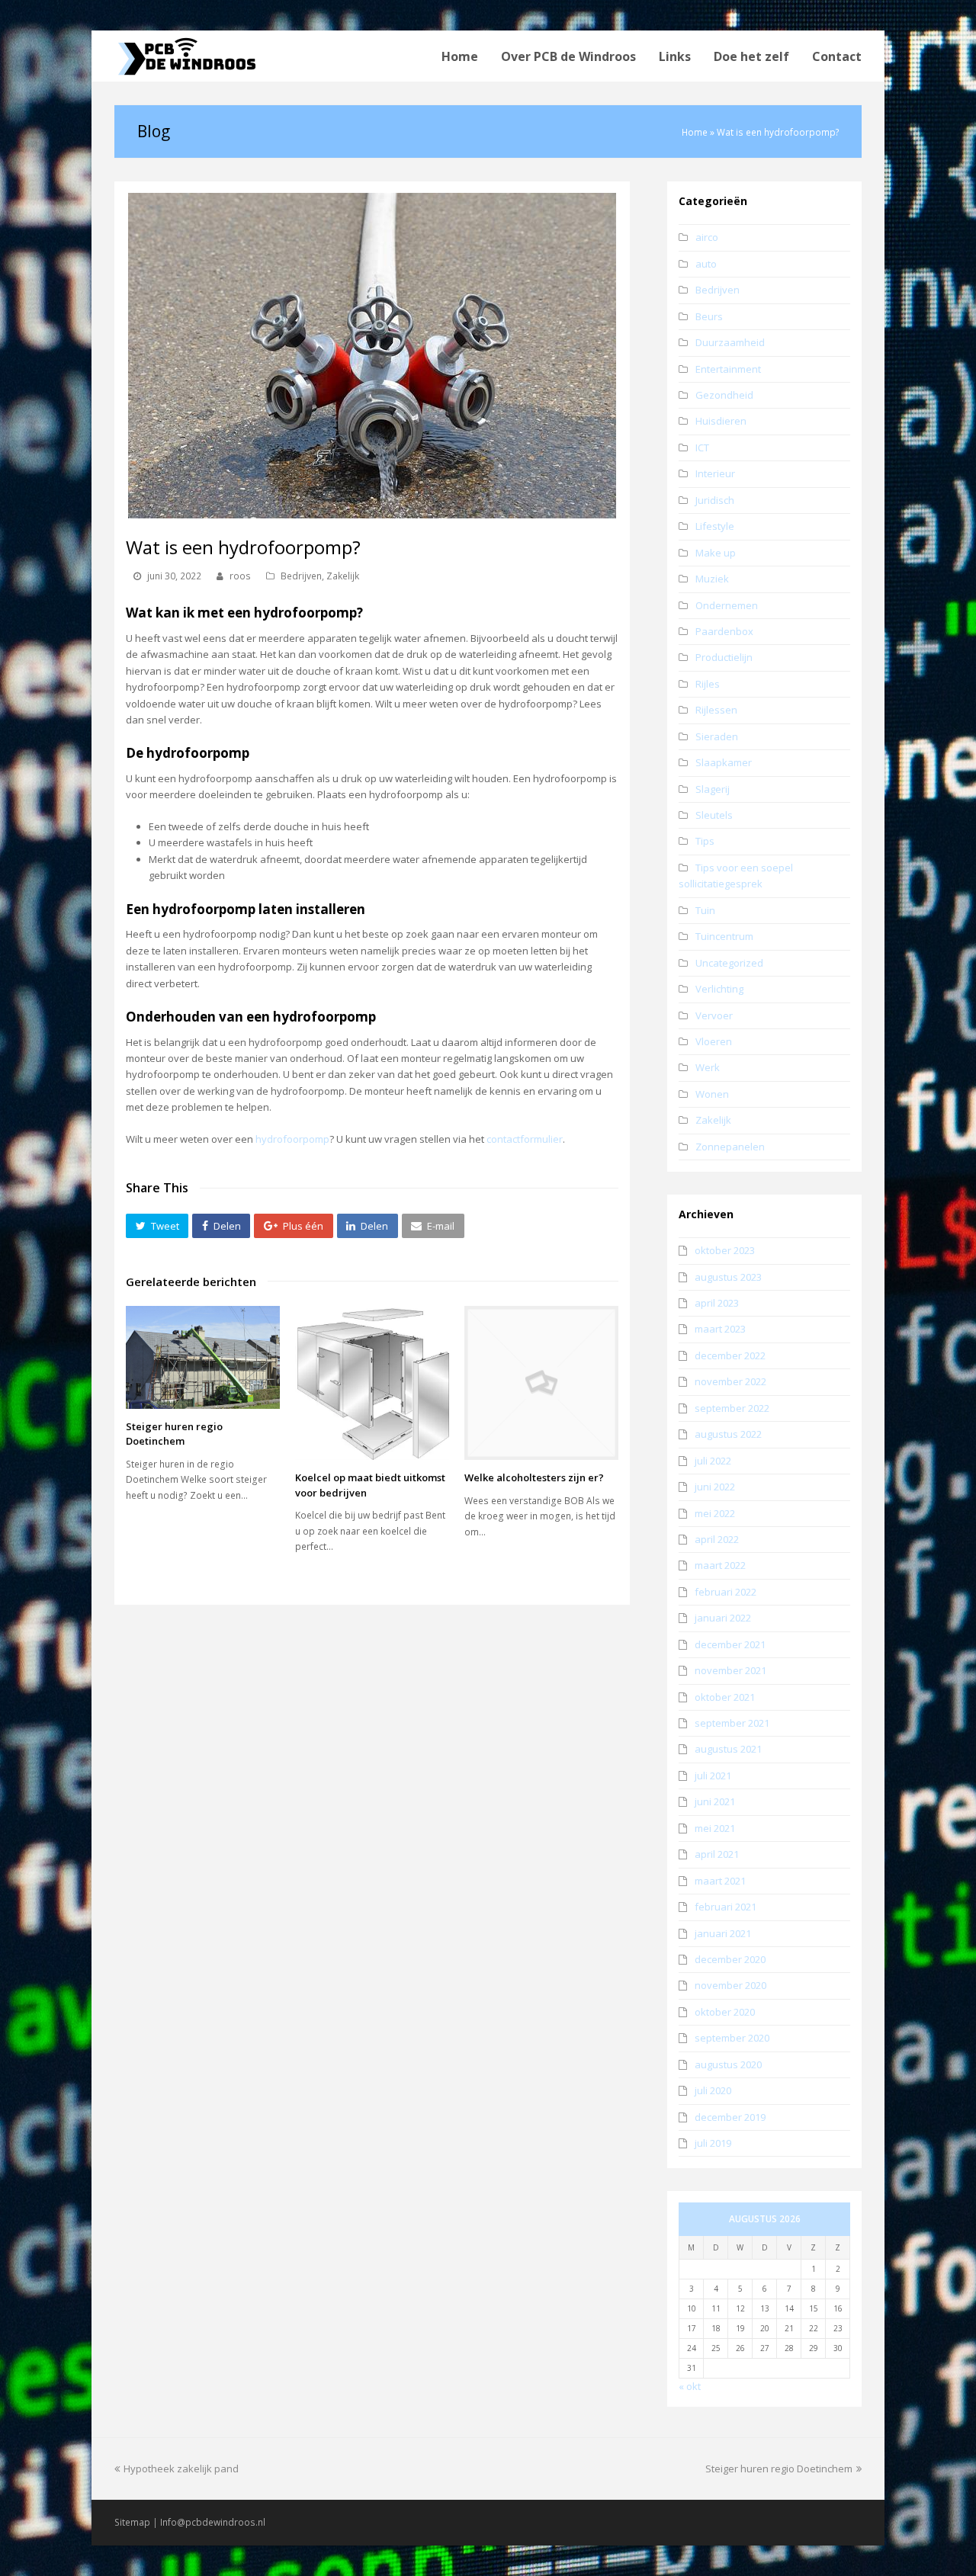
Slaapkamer (724, 762)
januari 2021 (723, 1933)
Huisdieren (721, 421)
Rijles (708, 684)
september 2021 (732, 1723)
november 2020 (730, 1985)
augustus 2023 (728, 1277)
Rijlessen (716, 710)
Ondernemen (727, 605)
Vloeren (714, 1041)
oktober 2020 (725, 2012)
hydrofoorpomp (292, 1139)
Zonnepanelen (730, 1147)
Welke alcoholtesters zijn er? (534, 1477)
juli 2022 (713, 1461)
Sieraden (717, 736)
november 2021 (730, 1670)
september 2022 (732, 1408)
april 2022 (717, 1539)
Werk (708, 1067)
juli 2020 (713, 2090)
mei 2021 (715, 1828)
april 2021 (717, 1854)
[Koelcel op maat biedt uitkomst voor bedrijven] (372, 1383)
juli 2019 (713, 2143)
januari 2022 (723, 1618)
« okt (690, 2386)
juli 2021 (713, 1776)
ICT (702, 448)
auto (706, 264)
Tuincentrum (724, 936)
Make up (716, 553)
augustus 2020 (728, 2064)
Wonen (712, 1094)
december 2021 (730, 1644)
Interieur (715, 473)
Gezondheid (724, 395)
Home (695, 132)
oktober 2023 (725, 1250)
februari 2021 (726, 1907)
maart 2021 (720, 1881)
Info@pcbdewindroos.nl (213, 2522)
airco (707, 237)
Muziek (712, 579)
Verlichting (719, 989)
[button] (157, 1226)
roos (240, 576)
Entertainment (728, 369)
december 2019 (730, 2117)
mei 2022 (715, 1513)
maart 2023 (720, 1329)
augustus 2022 (728, 1434)
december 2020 (730, 1959)
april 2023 (717, 1303)
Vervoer (714, 1015)
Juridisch (715, 500)
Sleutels (714, 815)
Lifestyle (715, 526)
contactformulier (525, 1139)
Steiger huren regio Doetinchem (174, 1434)
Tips (705, 841)
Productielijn (724, 657)
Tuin (705, 910)
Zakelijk (343, 576)
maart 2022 (720, 1565)
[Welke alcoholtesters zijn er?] (541, 1383)
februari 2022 (726, 1592)
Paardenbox (724, 631)
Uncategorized (729, 963)
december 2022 (730, 1355)
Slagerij (713, 789)
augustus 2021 (728, 1749)
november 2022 (730, 1381)
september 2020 (732, 2038)
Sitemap (132, 2522)
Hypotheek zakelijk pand (181, 2469)
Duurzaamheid (730, 342)
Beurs (709, 316)
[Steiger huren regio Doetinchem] (203, 1357)
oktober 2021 (725, 1697)
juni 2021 (715, 1801)
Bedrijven (301, 576)
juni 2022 (715, 1487)
